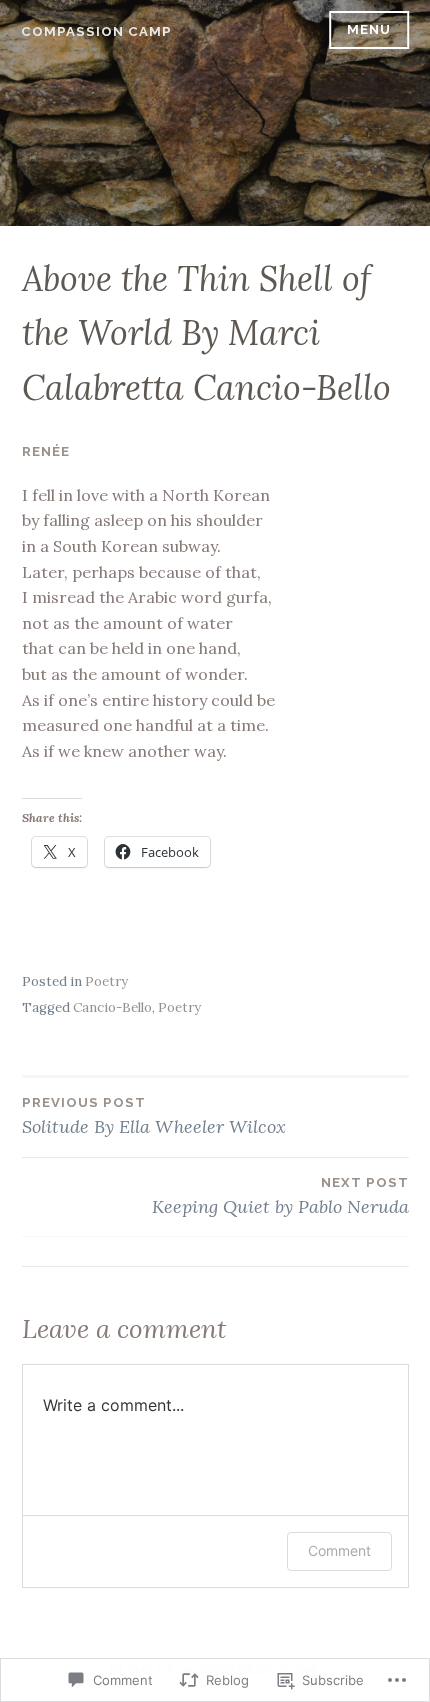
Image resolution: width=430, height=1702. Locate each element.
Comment (339, 1550)
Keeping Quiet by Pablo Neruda (280, 1196)
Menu (369, 29)
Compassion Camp (96, 31)
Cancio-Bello (112, 1007)
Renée (46, 451)
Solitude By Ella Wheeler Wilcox (154, 1116)
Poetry (106, 981)
